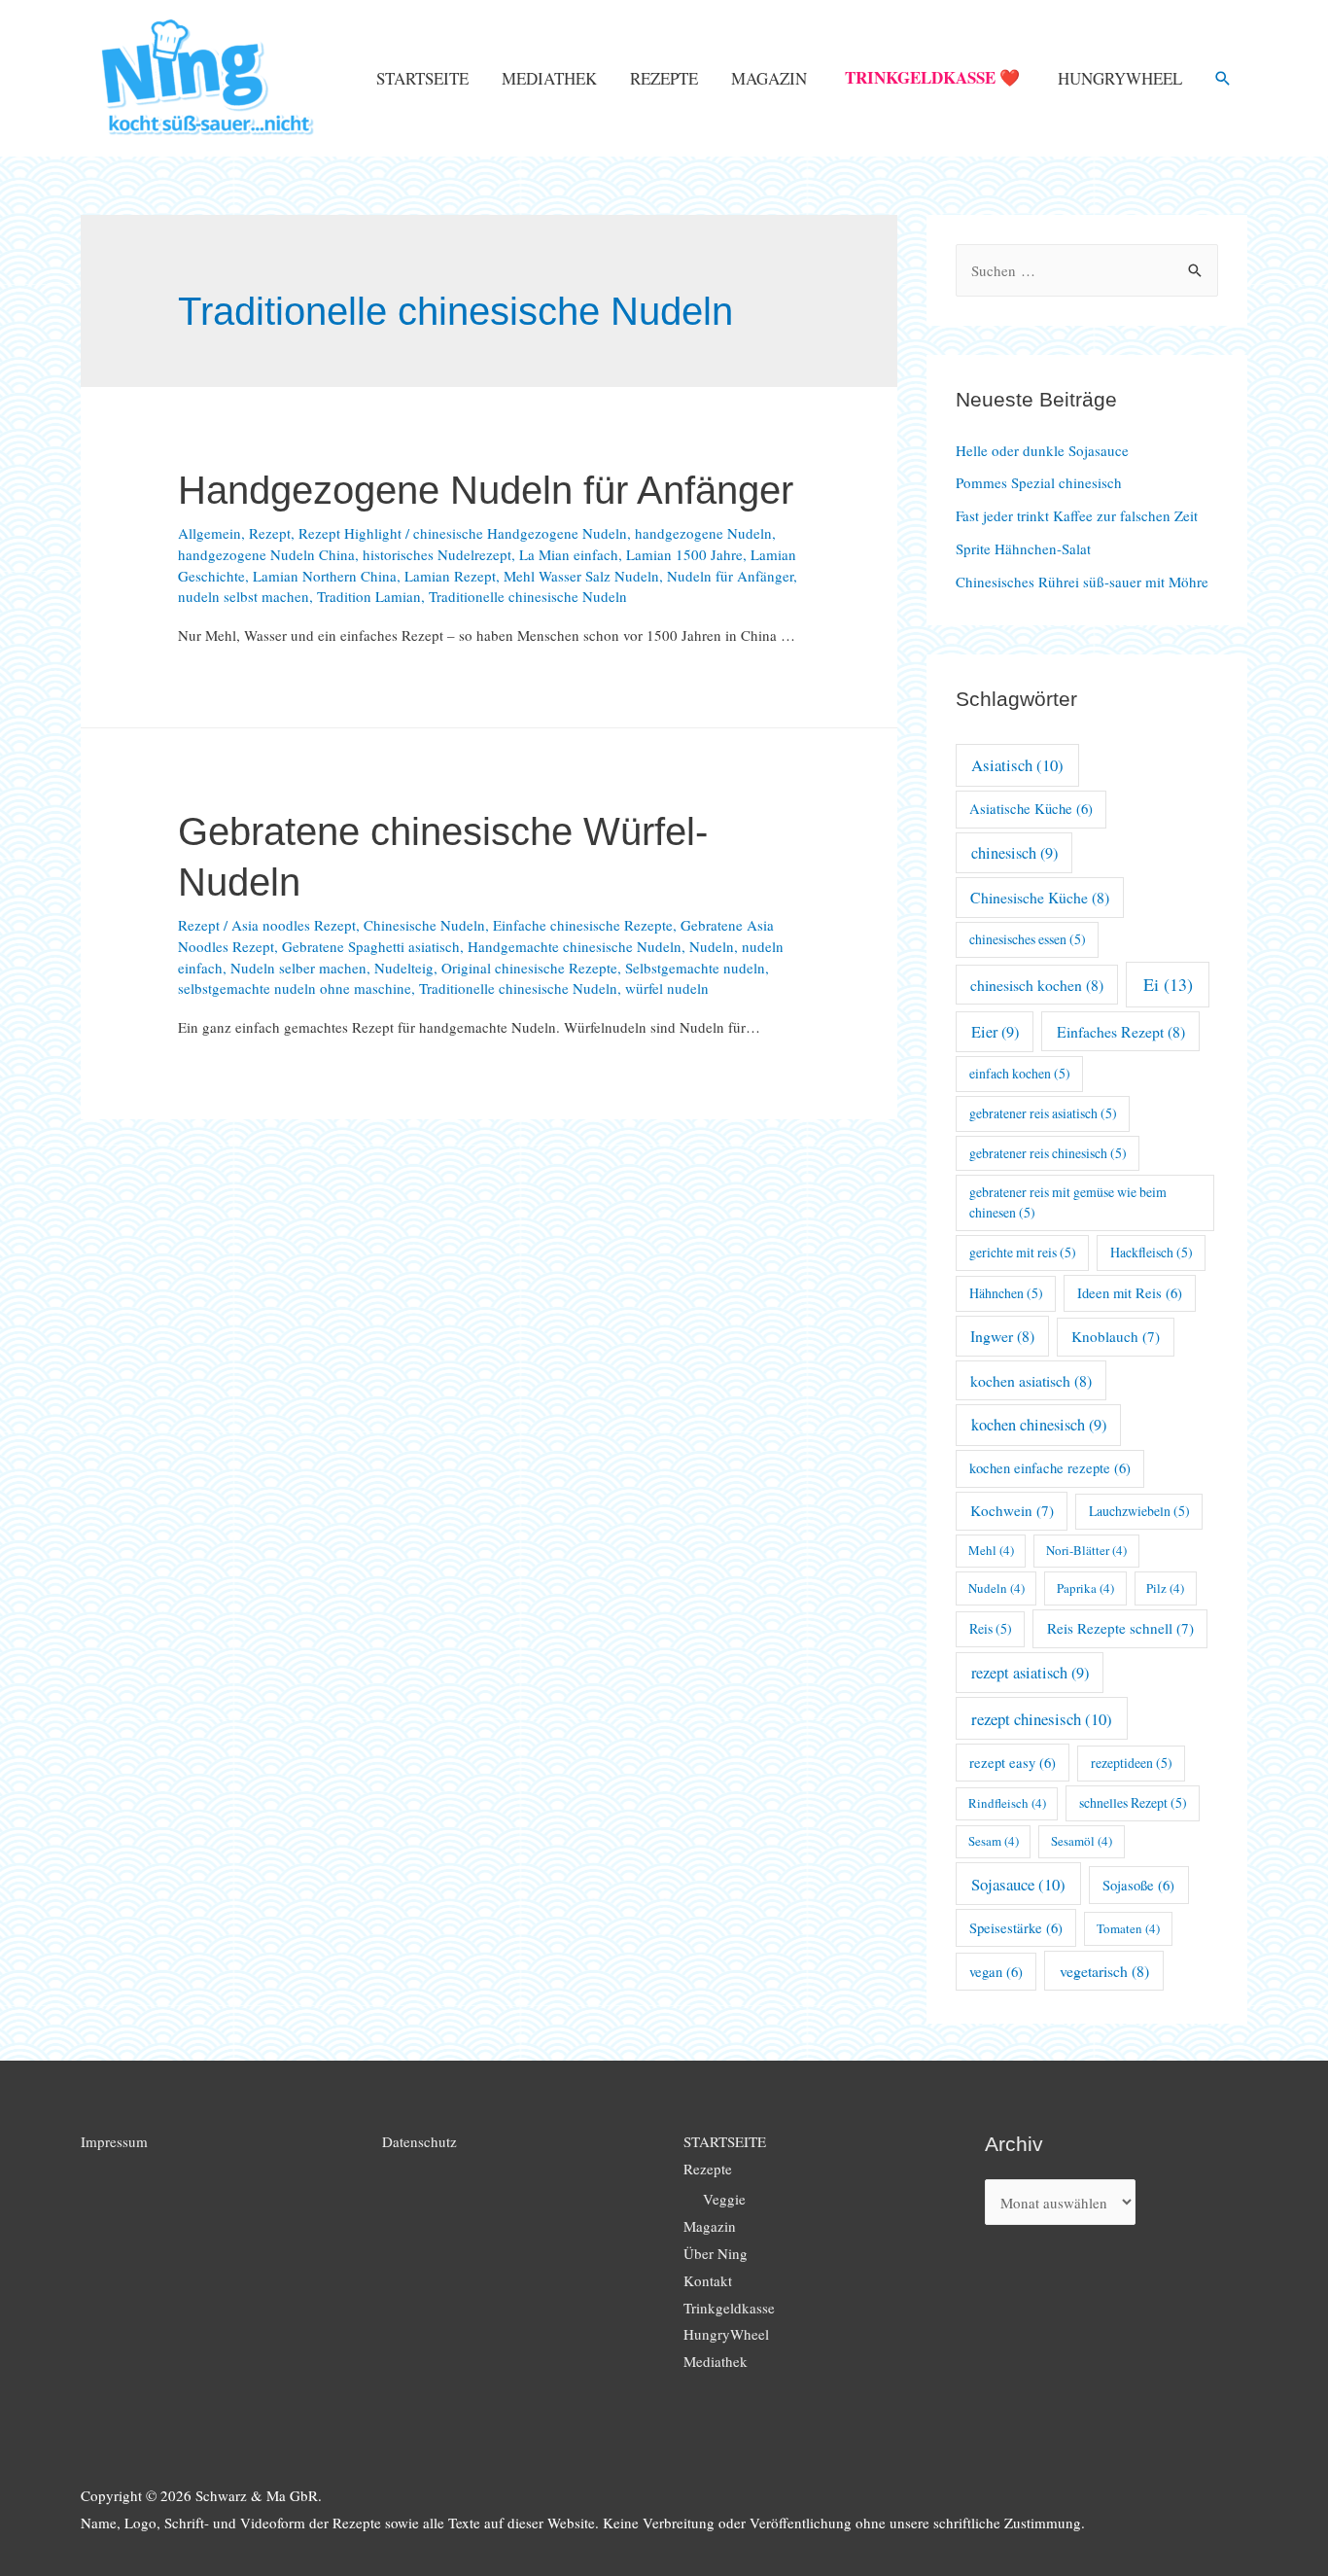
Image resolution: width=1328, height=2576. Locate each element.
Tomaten (1128, 1928)
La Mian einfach (569, 554)
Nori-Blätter (1086, 1550)
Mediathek (549, 78)
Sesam (994, 1841)
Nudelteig (404, 968)
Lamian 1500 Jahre (684, 554)
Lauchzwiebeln (1139, 1511)
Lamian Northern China (325, 576)
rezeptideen (1132, 1763)
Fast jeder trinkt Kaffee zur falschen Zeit (1077, 515)
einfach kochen (1020, 1073)
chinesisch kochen (1037, 985)
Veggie (724, 2199)
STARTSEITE (422, 78)
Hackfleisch (1152, 1252)
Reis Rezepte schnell (1120, 1628)
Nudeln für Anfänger (730, 576)
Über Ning (716, 2253)
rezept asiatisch (1030, 1673)
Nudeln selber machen (298, 968)
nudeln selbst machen (244, 596)
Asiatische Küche (1031, 809)
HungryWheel (1120, 78)
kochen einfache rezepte (1050, 1468)
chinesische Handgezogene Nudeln (520, 533)
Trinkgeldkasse (729, 2308)
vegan (996, 1972)
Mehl (991, 1550)
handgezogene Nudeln (703, 533)
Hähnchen (1006, 1293)
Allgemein (210, 533)
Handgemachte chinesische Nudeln (575, 946)
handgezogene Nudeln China (266, 554)
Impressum (114, 2141)
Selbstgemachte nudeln (695, 968)
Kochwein (1012, 1510)
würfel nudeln (667, 988)
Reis (991, 1628)
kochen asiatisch (1031, 1380)
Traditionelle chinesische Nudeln (528, 596)
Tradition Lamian (369, 596)
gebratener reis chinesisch (1048, 1153)
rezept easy (1013, 1763)
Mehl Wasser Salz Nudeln (581, 576)
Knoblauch (1116, 1336)
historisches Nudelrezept (437, 554)
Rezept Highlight (350, 533)
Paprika (1085, 1588)
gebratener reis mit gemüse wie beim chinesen (1068, 1202)
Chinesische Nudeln (424, 925)
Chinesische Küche (1040, 897)
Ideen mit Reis (1130, 1293)
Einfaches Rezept (1121, 1031)
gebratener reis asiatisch (1043, 1113)
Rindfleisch (1007, 1803)
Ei (1168, 984)
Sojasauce (1018, 1884)
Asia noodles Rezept (294, 925)
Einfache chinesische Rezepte (583, 925)
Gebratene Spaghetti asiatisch (371, 946)
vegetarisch (1104, 1971)
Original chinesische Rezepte (529, 968)
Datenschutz (419, 2141)
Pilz (1165, 1588)
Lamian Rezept (450, 576)
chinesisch (1014, 853)
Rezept (270, 533)
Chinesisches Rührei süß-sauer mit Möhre (1082, 582)
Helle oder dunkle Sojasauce (1042, 450)
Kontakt (708, 2280)
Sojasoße (1138, 1885)
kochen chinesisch (1039, 1425)
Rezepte (664, 78)
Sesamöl (1082, 1841)
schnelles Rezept (1133, 1802)
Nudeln (712, 946)
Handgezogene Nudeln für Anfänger (486, 490)
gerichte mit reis (1023, 1252)
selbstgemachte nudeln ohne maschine (295, 988)
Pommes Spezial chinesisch (1039, 482)
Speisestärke (1016, 1928)
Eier (995, 1032)
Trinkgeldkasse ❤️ (932, 77)
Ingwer (1002, 1336)
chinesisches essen (1028, 939)
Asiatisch (1017, 765)
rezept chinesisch (1042, 1719)
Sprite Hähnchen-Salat (1023, 548)
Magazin (769, 78)
